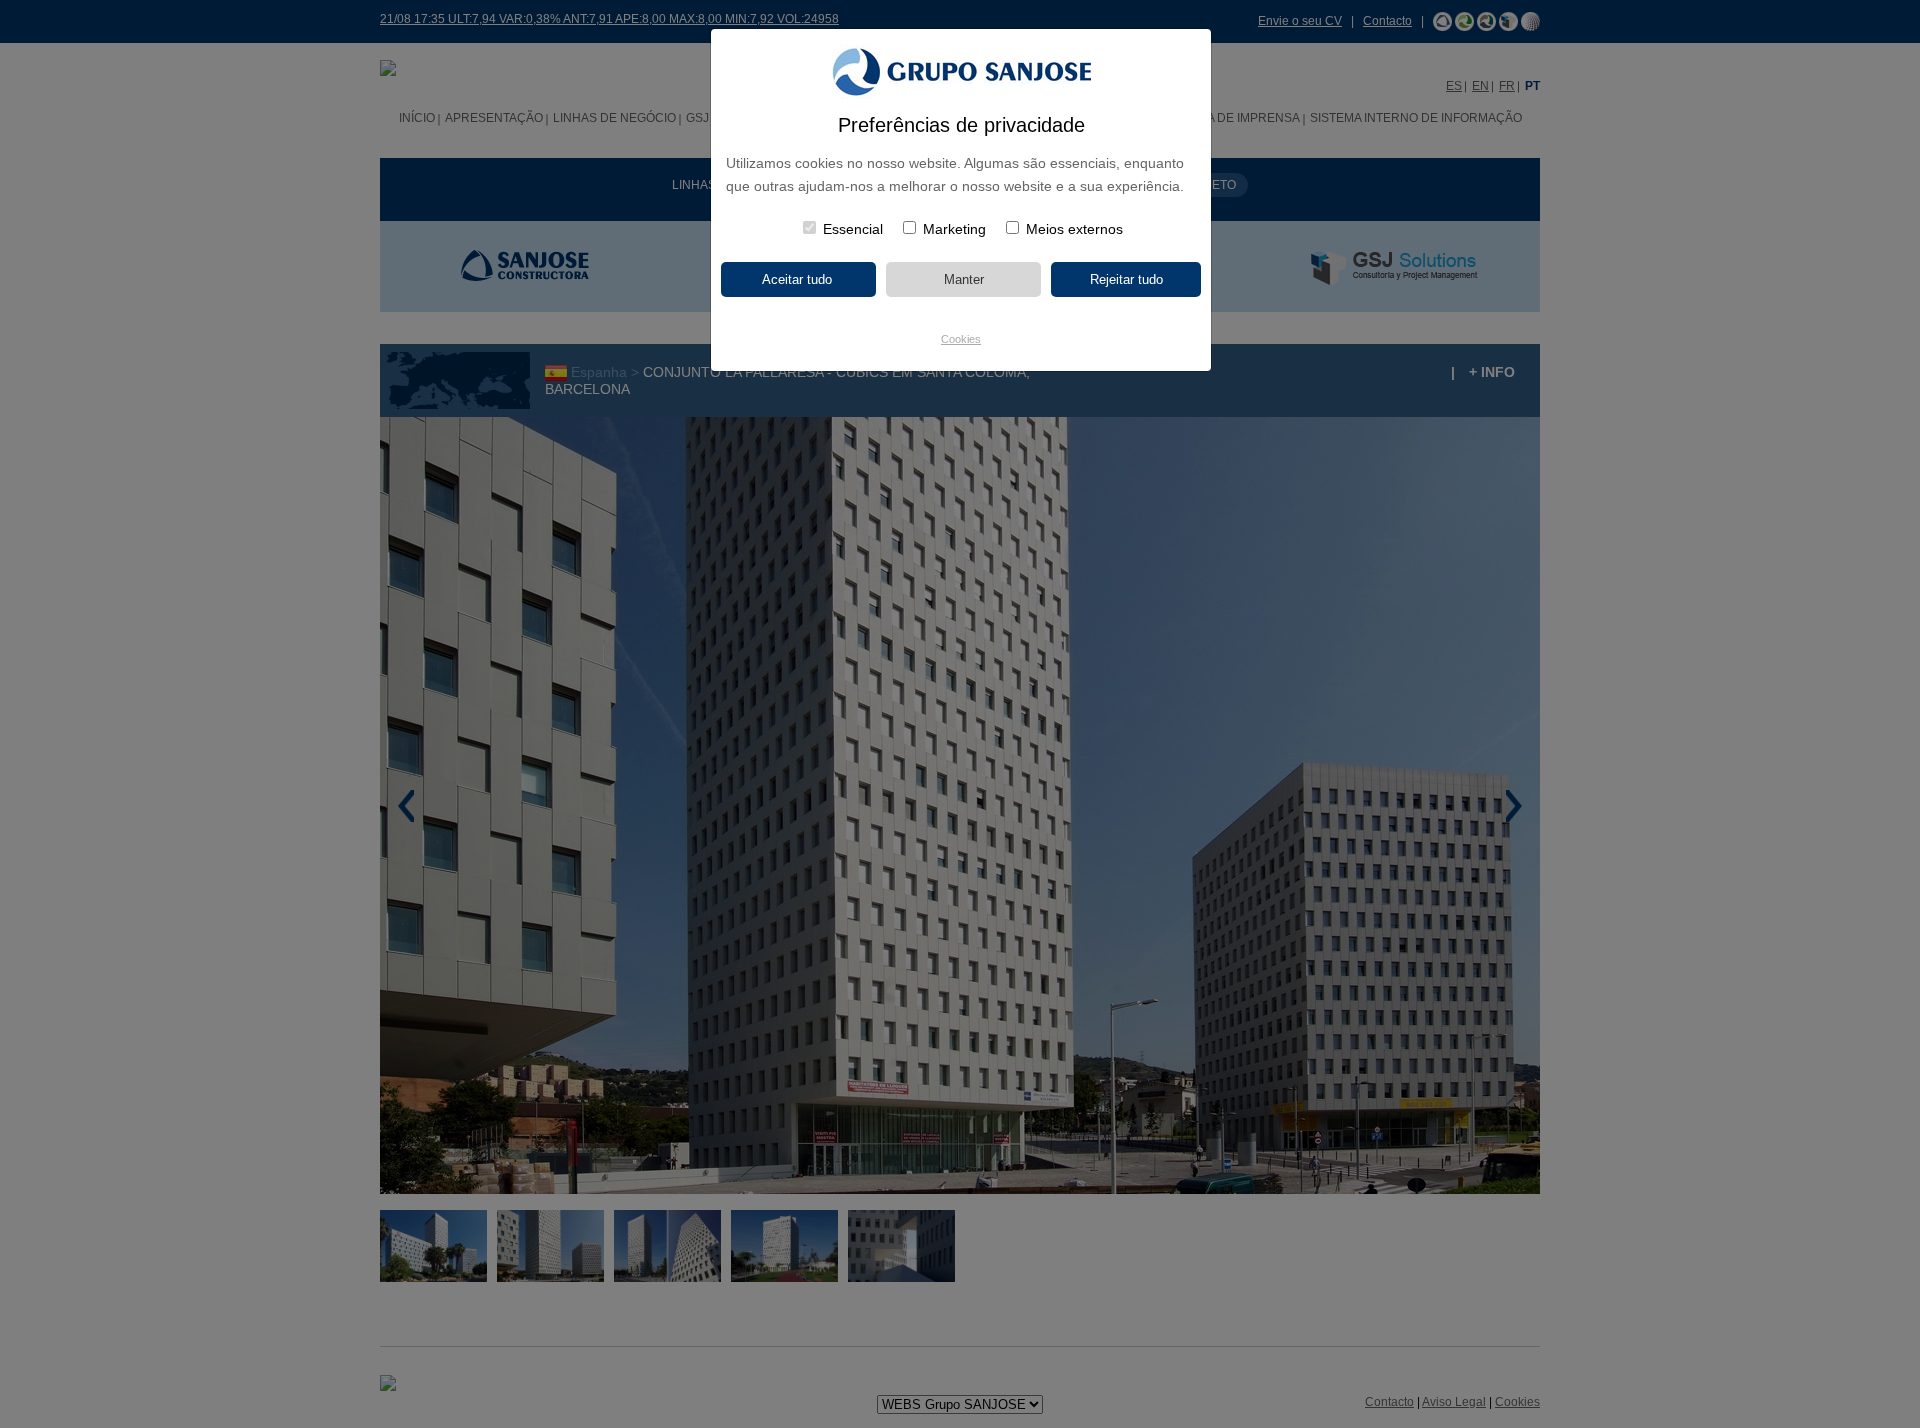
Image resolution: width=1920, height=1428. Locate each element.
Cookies (961, 339)
